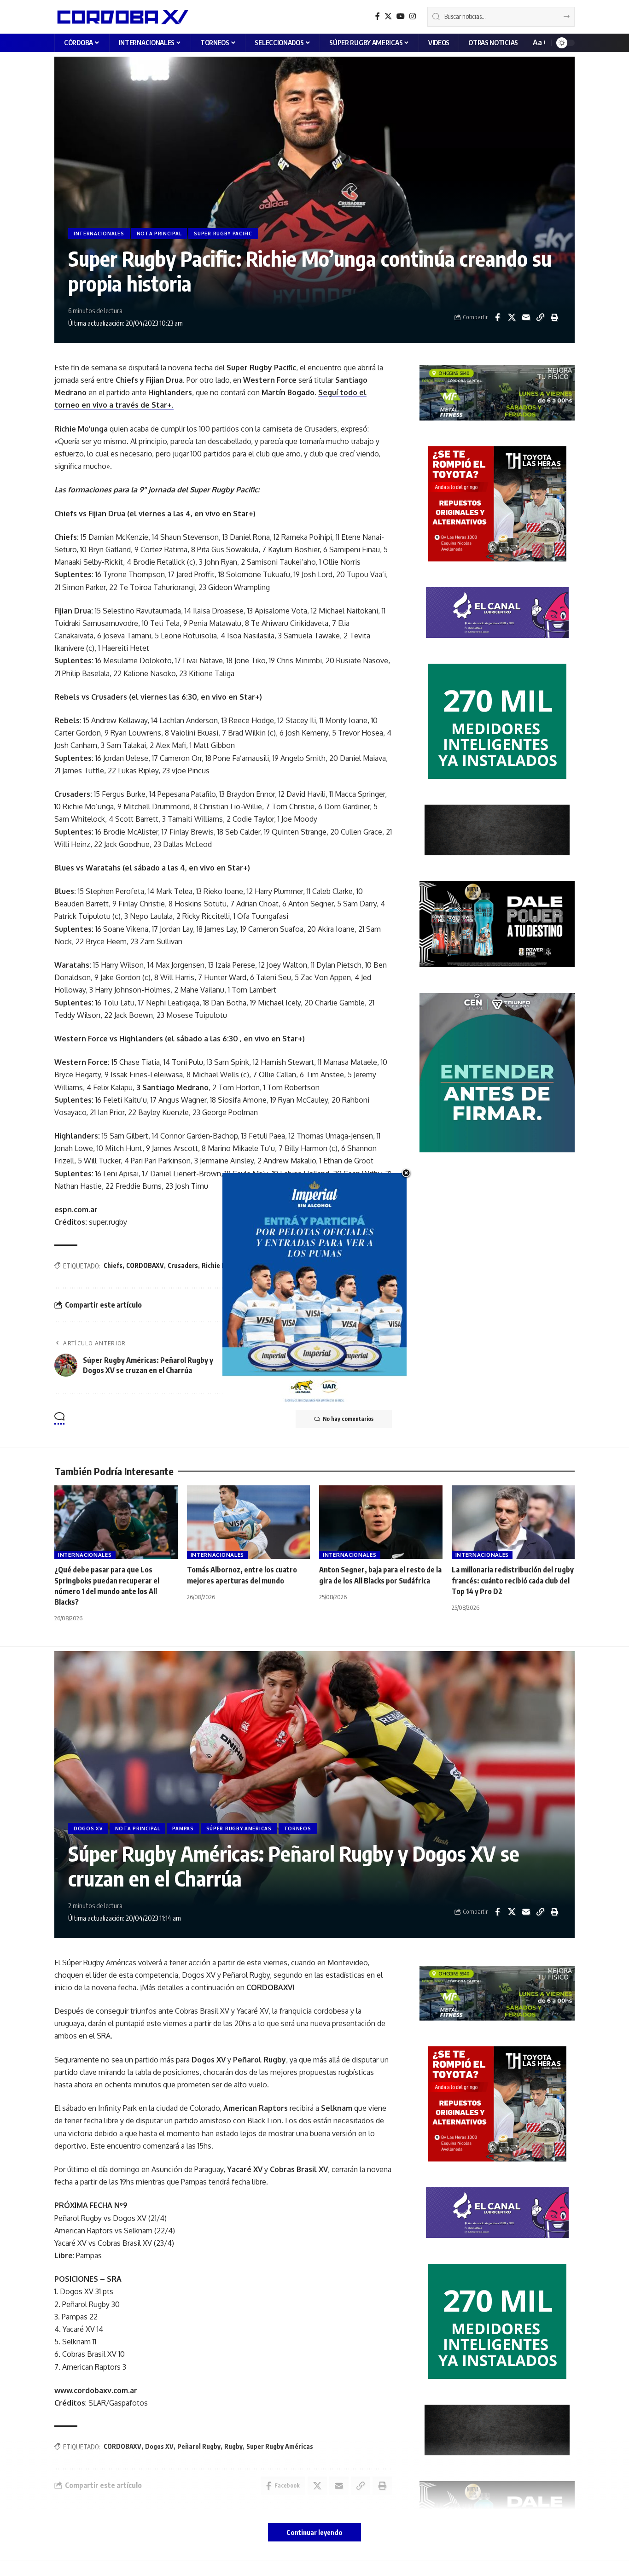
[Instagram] (413, 16)
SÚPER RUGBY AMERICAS (239, 1828)
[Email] (526, 317)
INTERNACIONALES (99, 234)
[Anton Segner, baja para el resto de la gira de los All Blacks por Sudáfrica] (381, 1522)
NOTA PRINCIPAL (159, 234)
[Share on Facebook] (497, 317)
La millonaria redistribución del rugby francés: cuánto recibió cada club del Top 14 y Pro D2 (513, 1580)
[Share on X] (512, 317)
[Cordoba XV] (121, 17)
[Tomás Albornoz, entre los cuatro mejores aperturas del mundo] (249, 1522)
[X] (388, 16)
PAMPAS (183, 1828)
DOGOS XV (88, 1828)
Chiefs (113, 1265)
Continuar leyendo (314, 2532)
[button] (539, 43)
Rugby (260, 1265)
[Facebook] (378, 16)
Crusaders (183, 1265)
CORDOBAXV (145, 1265)
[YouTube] (401, 16)
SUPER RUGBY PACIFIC (223, 234)
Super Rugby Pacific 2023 (310, 1265)
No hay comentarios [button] (348, 1419)
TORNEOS (298, 1828)
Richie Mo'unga (224, 1265)
